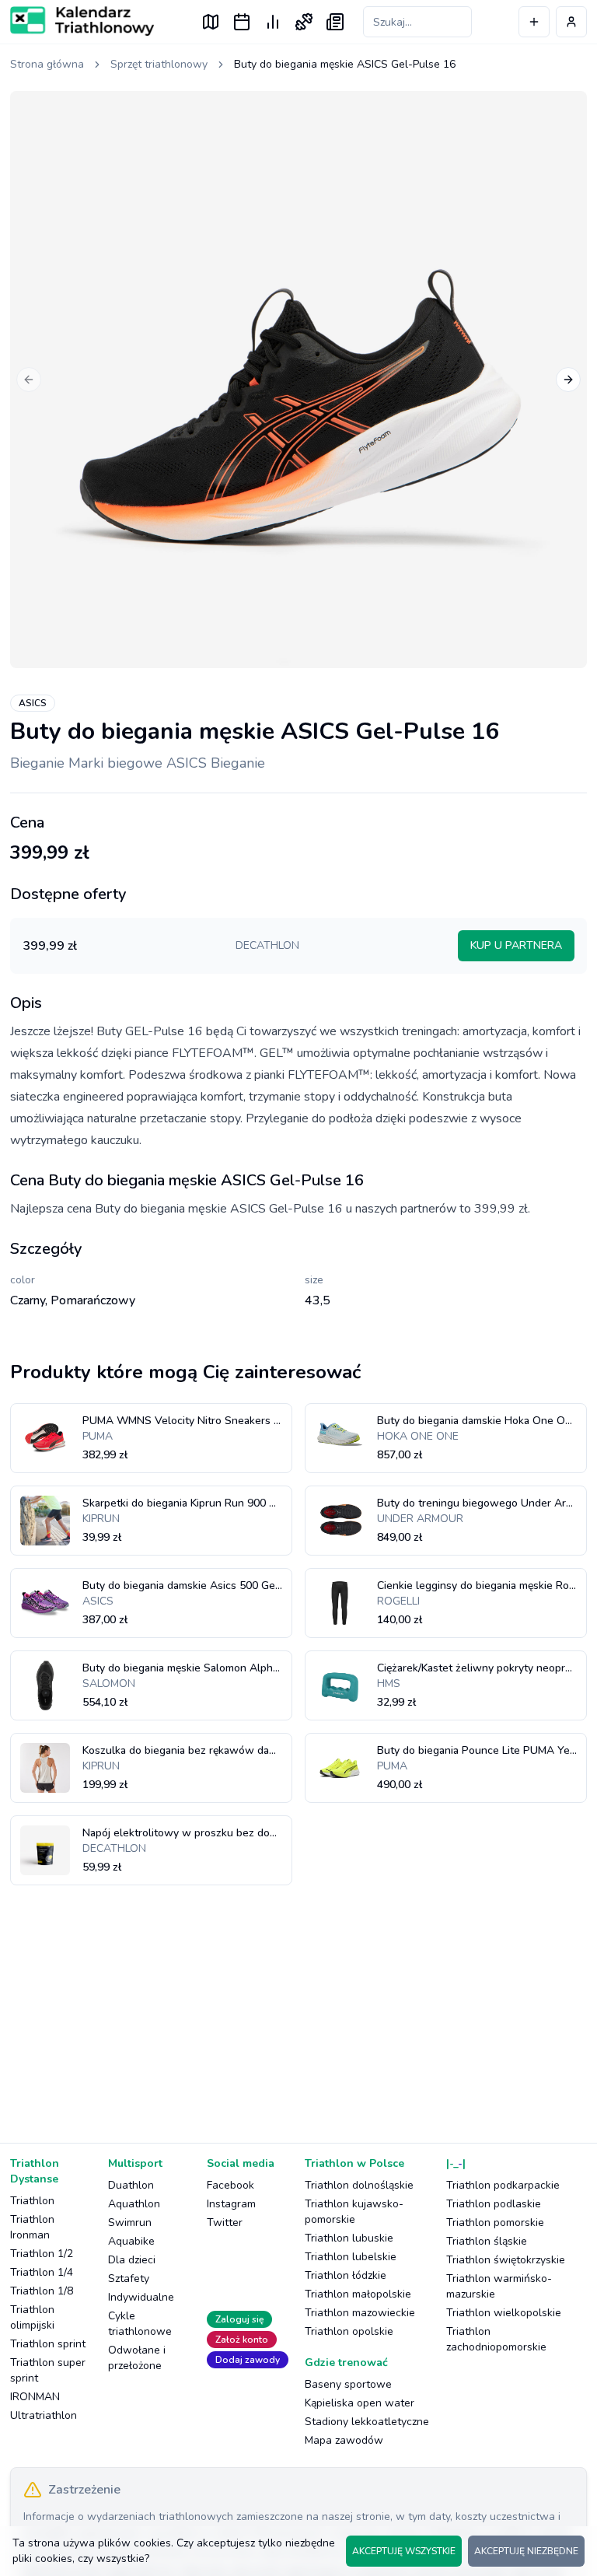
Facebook (230, 2185)
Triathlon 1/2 (42, 2254)
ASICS (33, 703)
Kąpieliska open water (360, 2403)
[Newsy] (335, 22)
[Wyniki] (273, 22)
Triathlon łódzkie (346, 2275)
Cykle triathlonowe (140, 2324)
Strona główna (47, 64)
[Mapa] (211, 22)
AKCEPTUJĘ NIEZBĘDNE (526, 2551)
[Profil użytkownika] (571, 22)
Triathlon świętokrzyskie (506, 2260)
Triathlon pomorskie (495, 2222)
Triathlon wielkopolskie (504, 2313)
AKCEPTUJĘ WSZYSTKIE (404, 2551)
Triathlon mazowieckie (360, 2313)
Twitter (225, 2222)
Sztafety (129, 2278)
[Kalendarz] (242, 22)
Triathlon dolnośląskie (359, 2185)
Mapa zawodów (344, 2440)
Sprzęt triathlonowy (159, 64)
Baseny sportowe (348, 2384)
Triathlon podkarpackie (503, 2185)
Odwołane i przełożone (137, 2358)
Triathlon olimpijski (32, 2317)
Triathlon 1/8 (42, 2291)
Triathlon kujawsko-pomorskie (354, 2212)
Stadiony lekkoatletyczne (367, 2422)
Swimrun (130, 2222)
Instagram (231, 2204)
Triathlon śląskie (487, 2241)
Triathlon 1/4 (42, 2272)
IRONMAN (35, 2397)
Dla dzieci (132, 2260)
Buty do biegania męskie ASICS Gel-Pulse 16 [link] (345, 64)
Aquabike (131, 2241)
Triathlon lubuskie (349, 2238)
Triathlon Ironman (32, 2227)
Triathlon (32, 2201)
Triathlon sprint (48, 2344)
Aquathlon (134, 2204)
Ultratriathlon (44, 2415)
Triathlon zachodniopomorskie (496, 2339)
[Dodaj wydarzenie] (534, 22)
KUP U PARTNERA (516, 945)
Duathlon (131, 2185)
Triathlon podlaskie (494, 2204)
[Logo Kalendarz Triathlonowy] (82, 21)
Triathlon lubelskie (351, 2257)
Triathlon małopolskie (358, 2294)
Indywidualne (141, 2297)
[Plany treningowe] (304, 22)
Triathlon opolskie (349, 2331)
